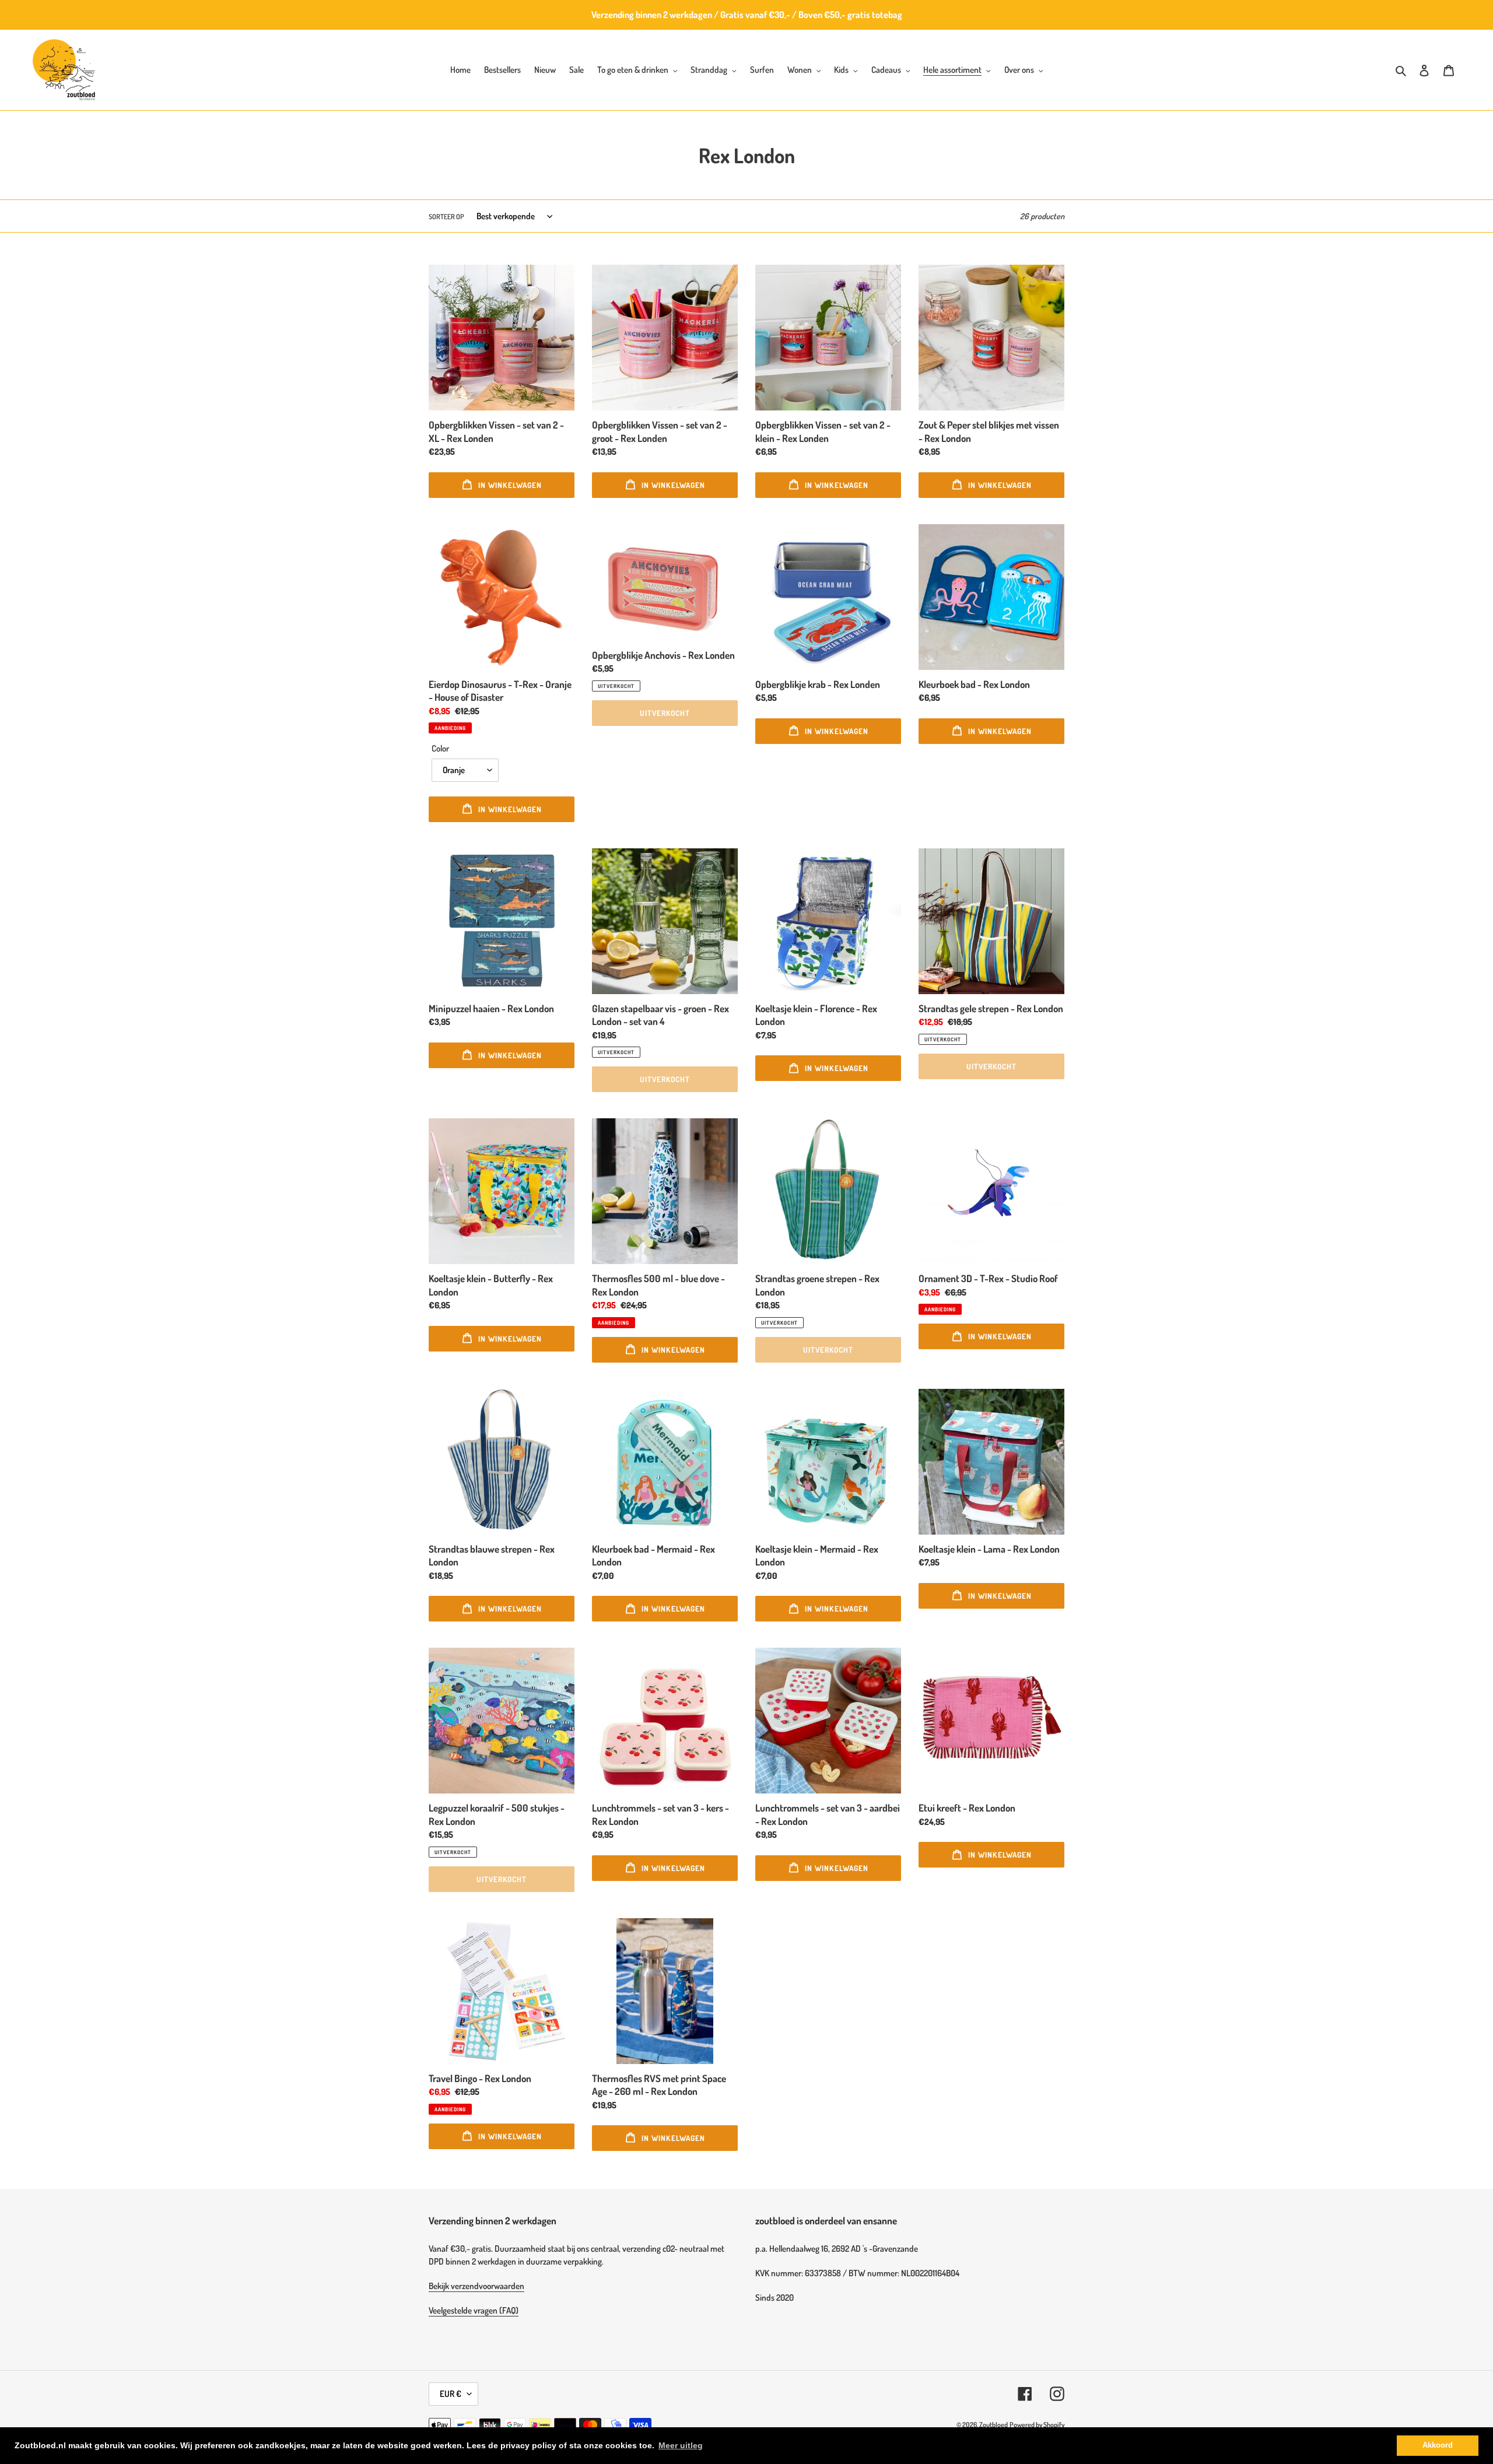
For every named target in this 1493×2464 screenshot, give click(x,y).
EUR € (451, 2394)
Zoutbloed (993, 2425)
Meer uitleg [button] (681, 2445)
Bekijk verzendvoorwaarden (476, 2286)
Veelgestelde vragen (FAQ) (474, 2310)
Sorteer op (446, 217)
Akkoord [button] (1438, 2445)
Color (440, 748)
